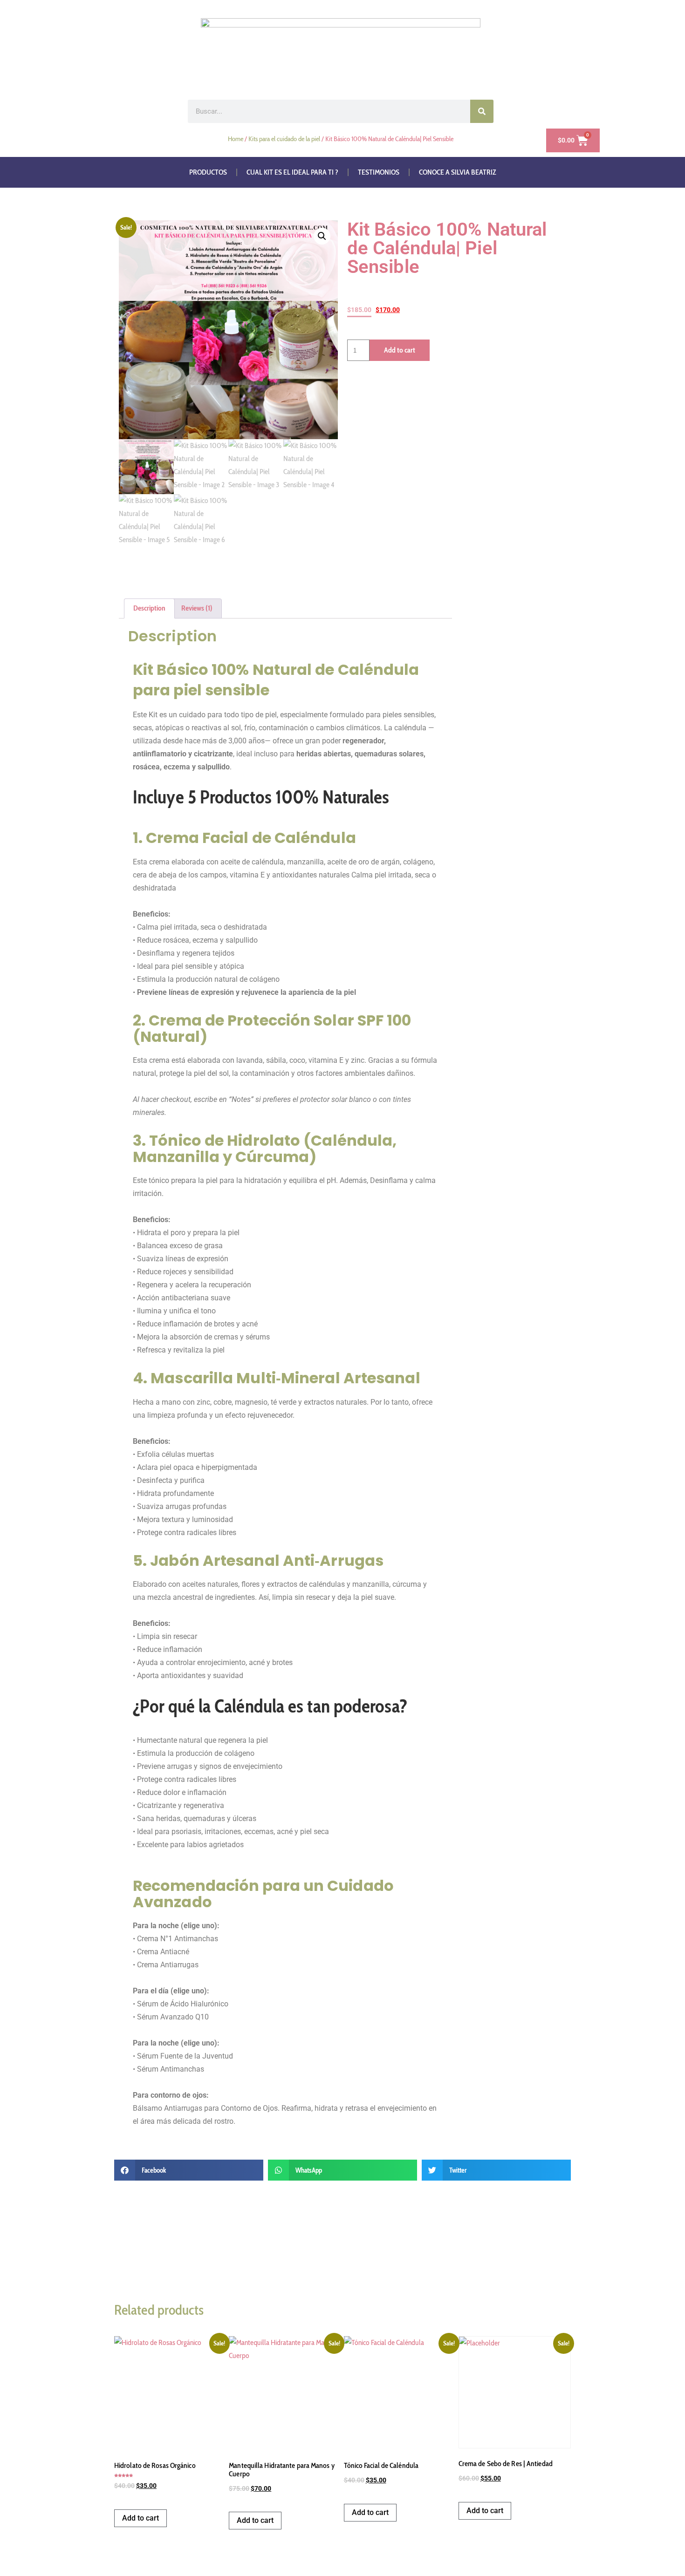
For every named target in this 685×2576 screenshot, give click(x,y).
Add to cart (400, 350)
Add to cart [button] (140, 2518)
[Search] (482, 111)
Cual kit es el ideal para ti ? (292, 172)
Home (236, 139)
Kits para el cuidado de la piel (284, 139)
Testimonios (379, 172)
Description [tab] (149, 608)
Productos (208, 172)
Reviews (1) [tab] (197, 608)
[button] (322, 236)
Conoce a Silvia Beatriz (458, 172)
